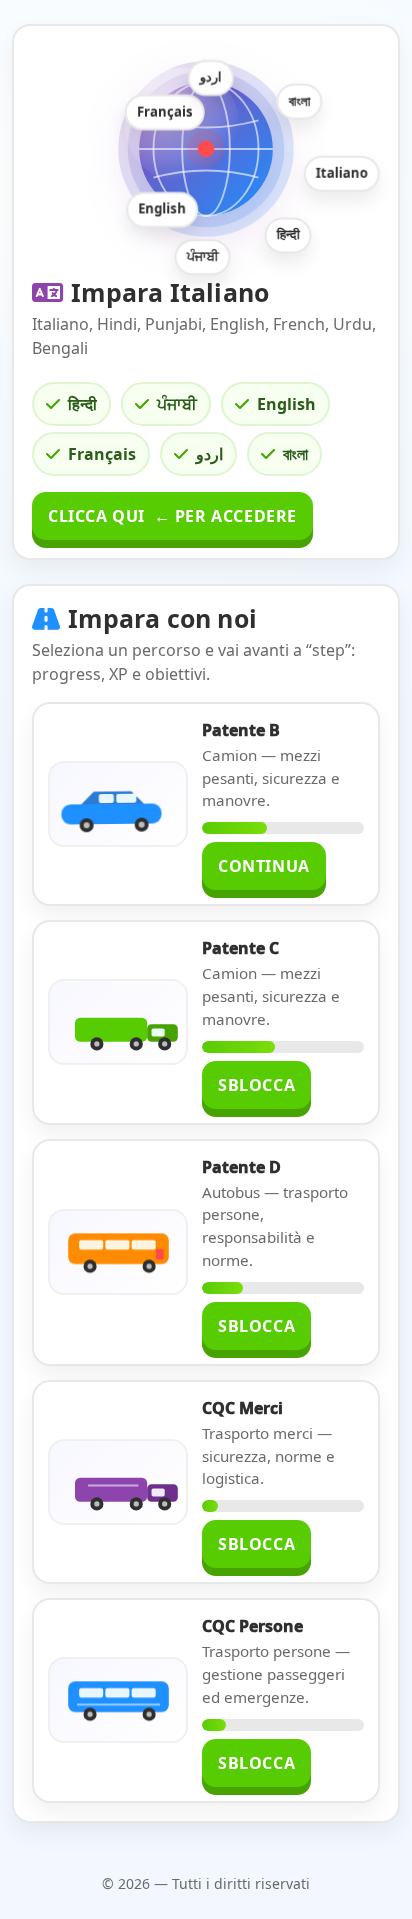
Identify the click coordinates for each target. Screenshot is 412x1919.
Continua (264, 866)
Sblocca (256, 1085)
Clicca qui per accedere (172, 516)
